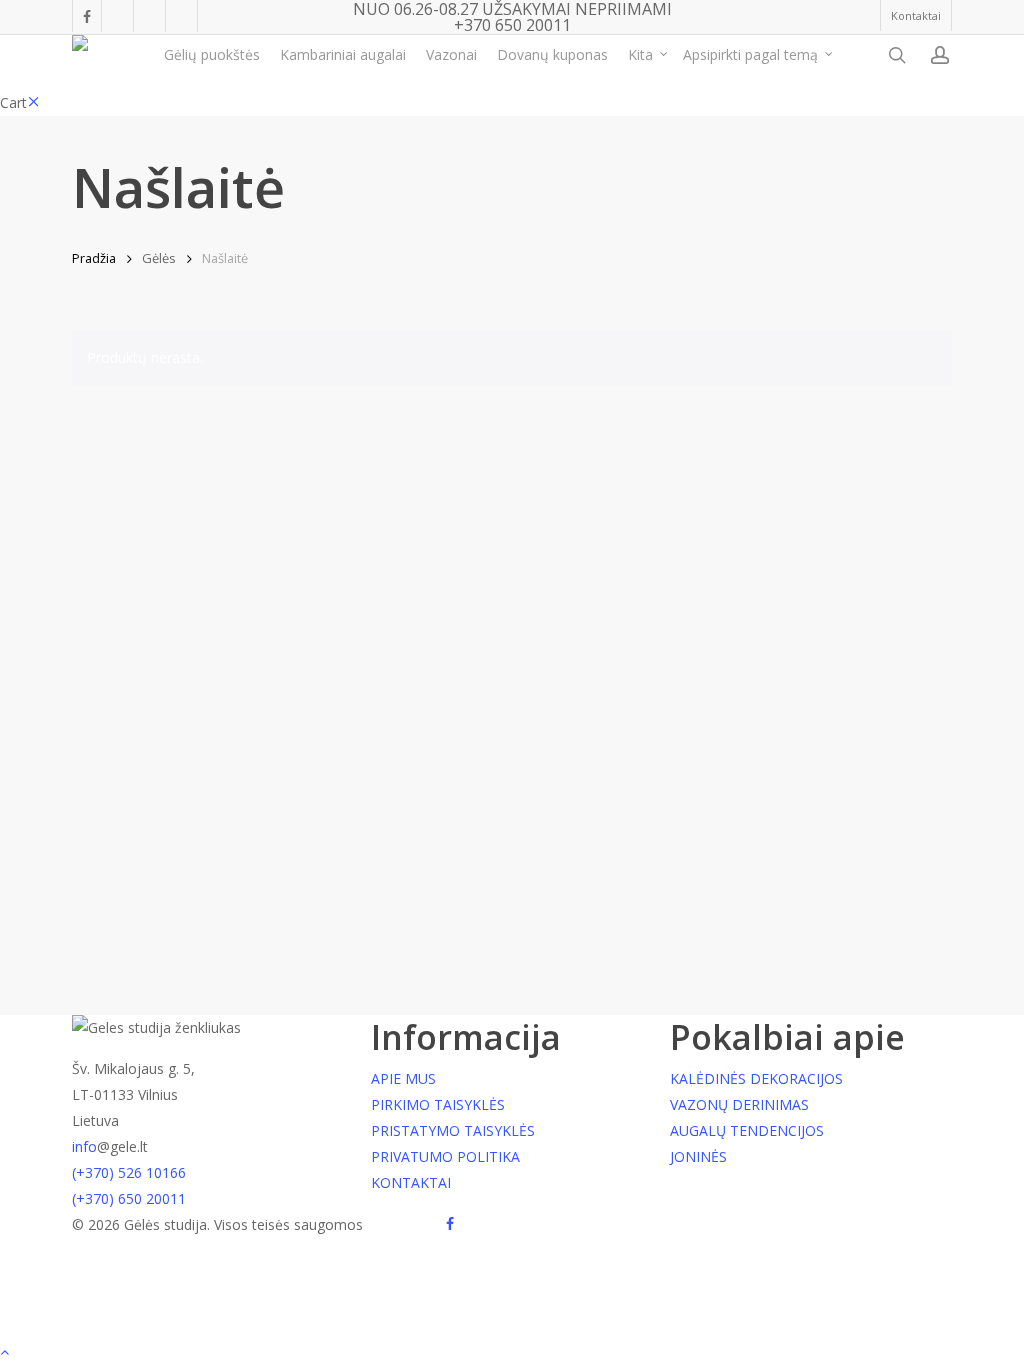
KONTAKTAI (411, 1182)
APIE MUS (403, 1078)
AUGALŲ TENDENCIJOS (747, 1130)
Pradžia (94, 258)
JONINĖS (698, 1156)
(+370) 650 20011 (129, 1198)
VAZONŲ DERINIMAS (739, 1104)
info (84, 1146)
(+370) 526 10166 (129, 1172)
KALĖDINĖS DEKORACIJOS (756, 1078)
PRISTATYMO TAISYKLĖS (453, 1130)
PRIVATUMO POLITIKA (445, 1156)
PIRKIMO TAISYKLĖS (438, 1104)
